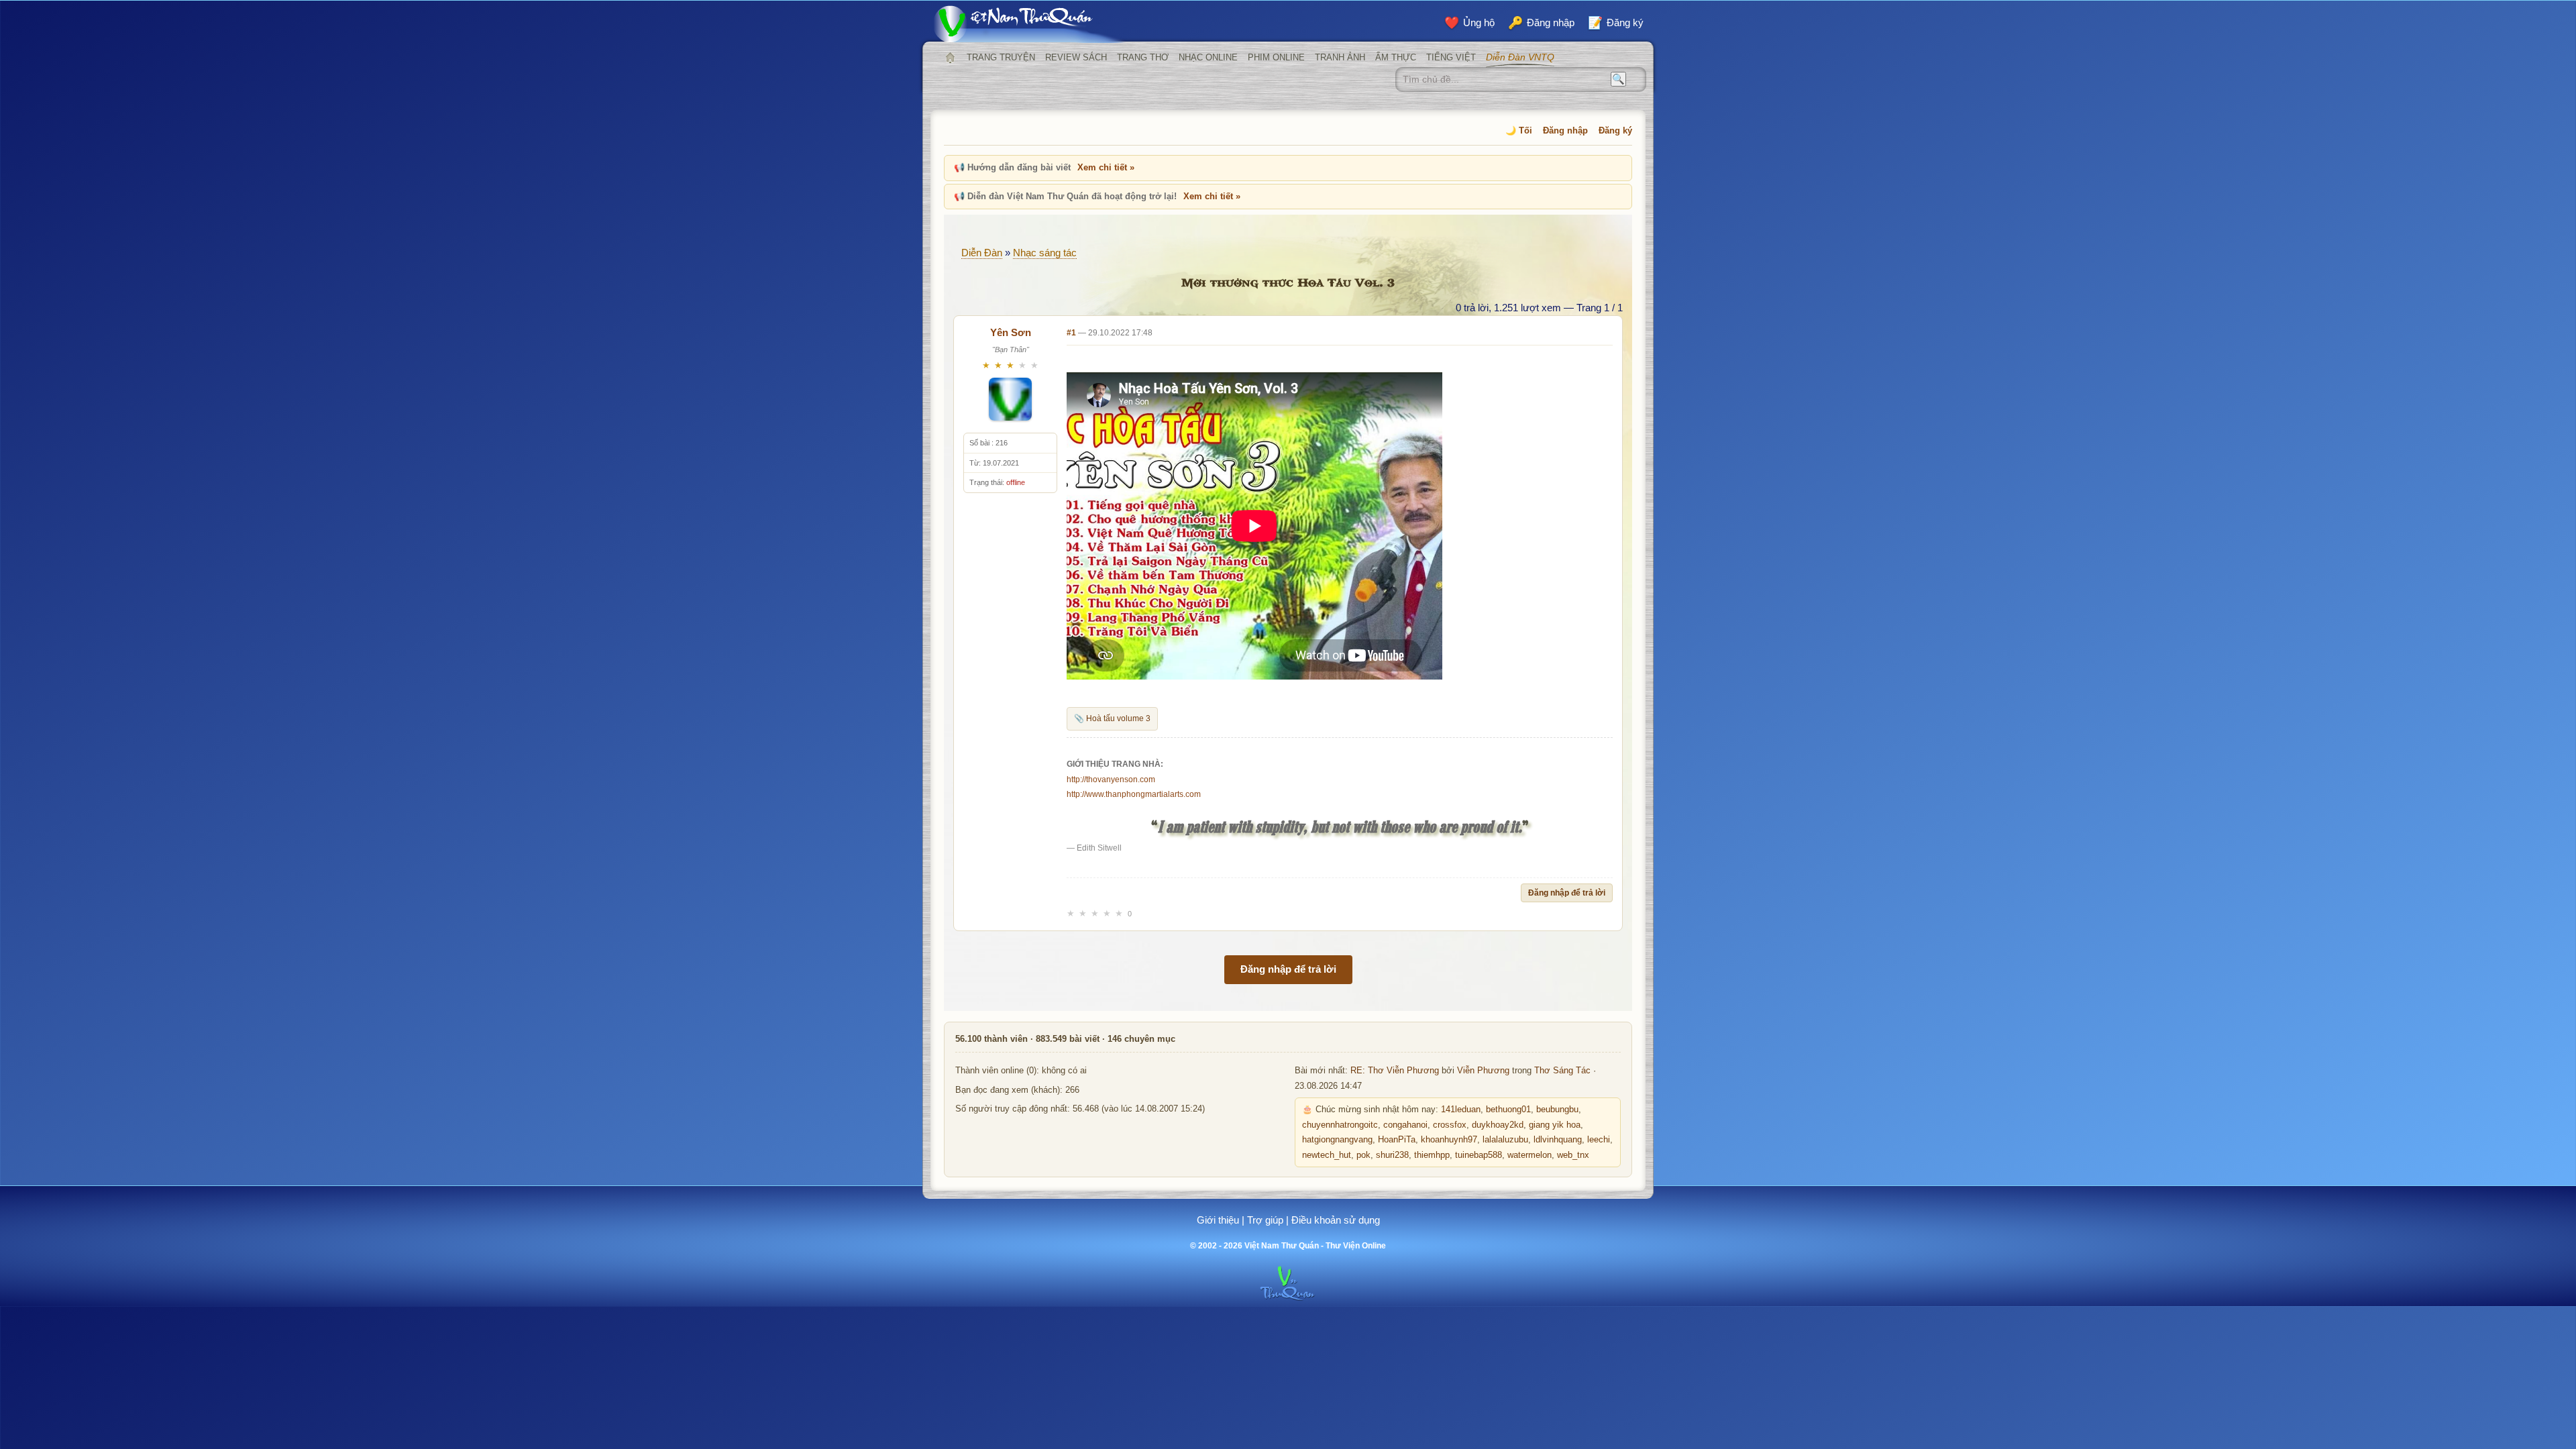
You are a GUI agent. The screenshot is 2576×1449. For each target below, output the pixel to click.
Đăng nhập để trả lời (1567, 893)
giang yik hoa (1555, 1125)
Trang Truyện (1001, 57)
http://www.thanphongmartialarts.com (1134, 794)
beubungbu (1557, 1110)
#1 (1071, 333)
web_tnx (1573, 1155)
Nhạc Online (1208, 57)
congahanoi (1405, 1125)
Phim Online (1276, 57)
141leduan (1461, 1110)
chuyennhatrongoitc (1340, 1125)
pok (1363, 1155)
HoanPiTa (1397, 1140)
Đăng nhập (1565, 130)
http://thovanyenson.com (1111, 780)
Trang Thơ (1143, 57)
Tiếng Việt (1451, 57)
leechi (1599, 1140)
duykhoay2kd (1498, 1125)
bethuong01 (1508, 1110)
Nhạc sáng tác (1045, 253)
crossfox (1450, 1125)
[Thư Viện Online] (1030, 24)
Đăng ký (1615, 130)
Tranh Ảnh (1340, 57)
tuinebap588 (1479, 1155)
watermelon (1529, 1155)
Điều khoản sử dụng (1336, 1220)
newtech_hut (1327, 1155)
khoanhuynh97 (1449, 1140)
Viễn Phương (1483, 1071)
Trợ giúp (1265, 1220)
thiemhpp (1432, 1155)
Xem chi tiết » (1106, 167)
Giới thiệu (1218, 1220)
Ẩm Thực (1396, 57)
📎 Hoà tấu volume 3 (1112, 718)
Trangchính (950, 58)
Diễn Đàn (982, 253)
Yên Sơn (1011, 332)
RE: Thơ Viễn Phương (1395, 1071)
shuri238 (1392, 1155)
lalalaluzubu (1505, 1140)
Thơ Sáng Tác (1562, 1071)
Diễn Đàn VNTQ (1520, 57)
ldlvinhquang (1558, 1140)
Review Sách (1076, 57)
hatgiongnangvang (1337, 1140)
